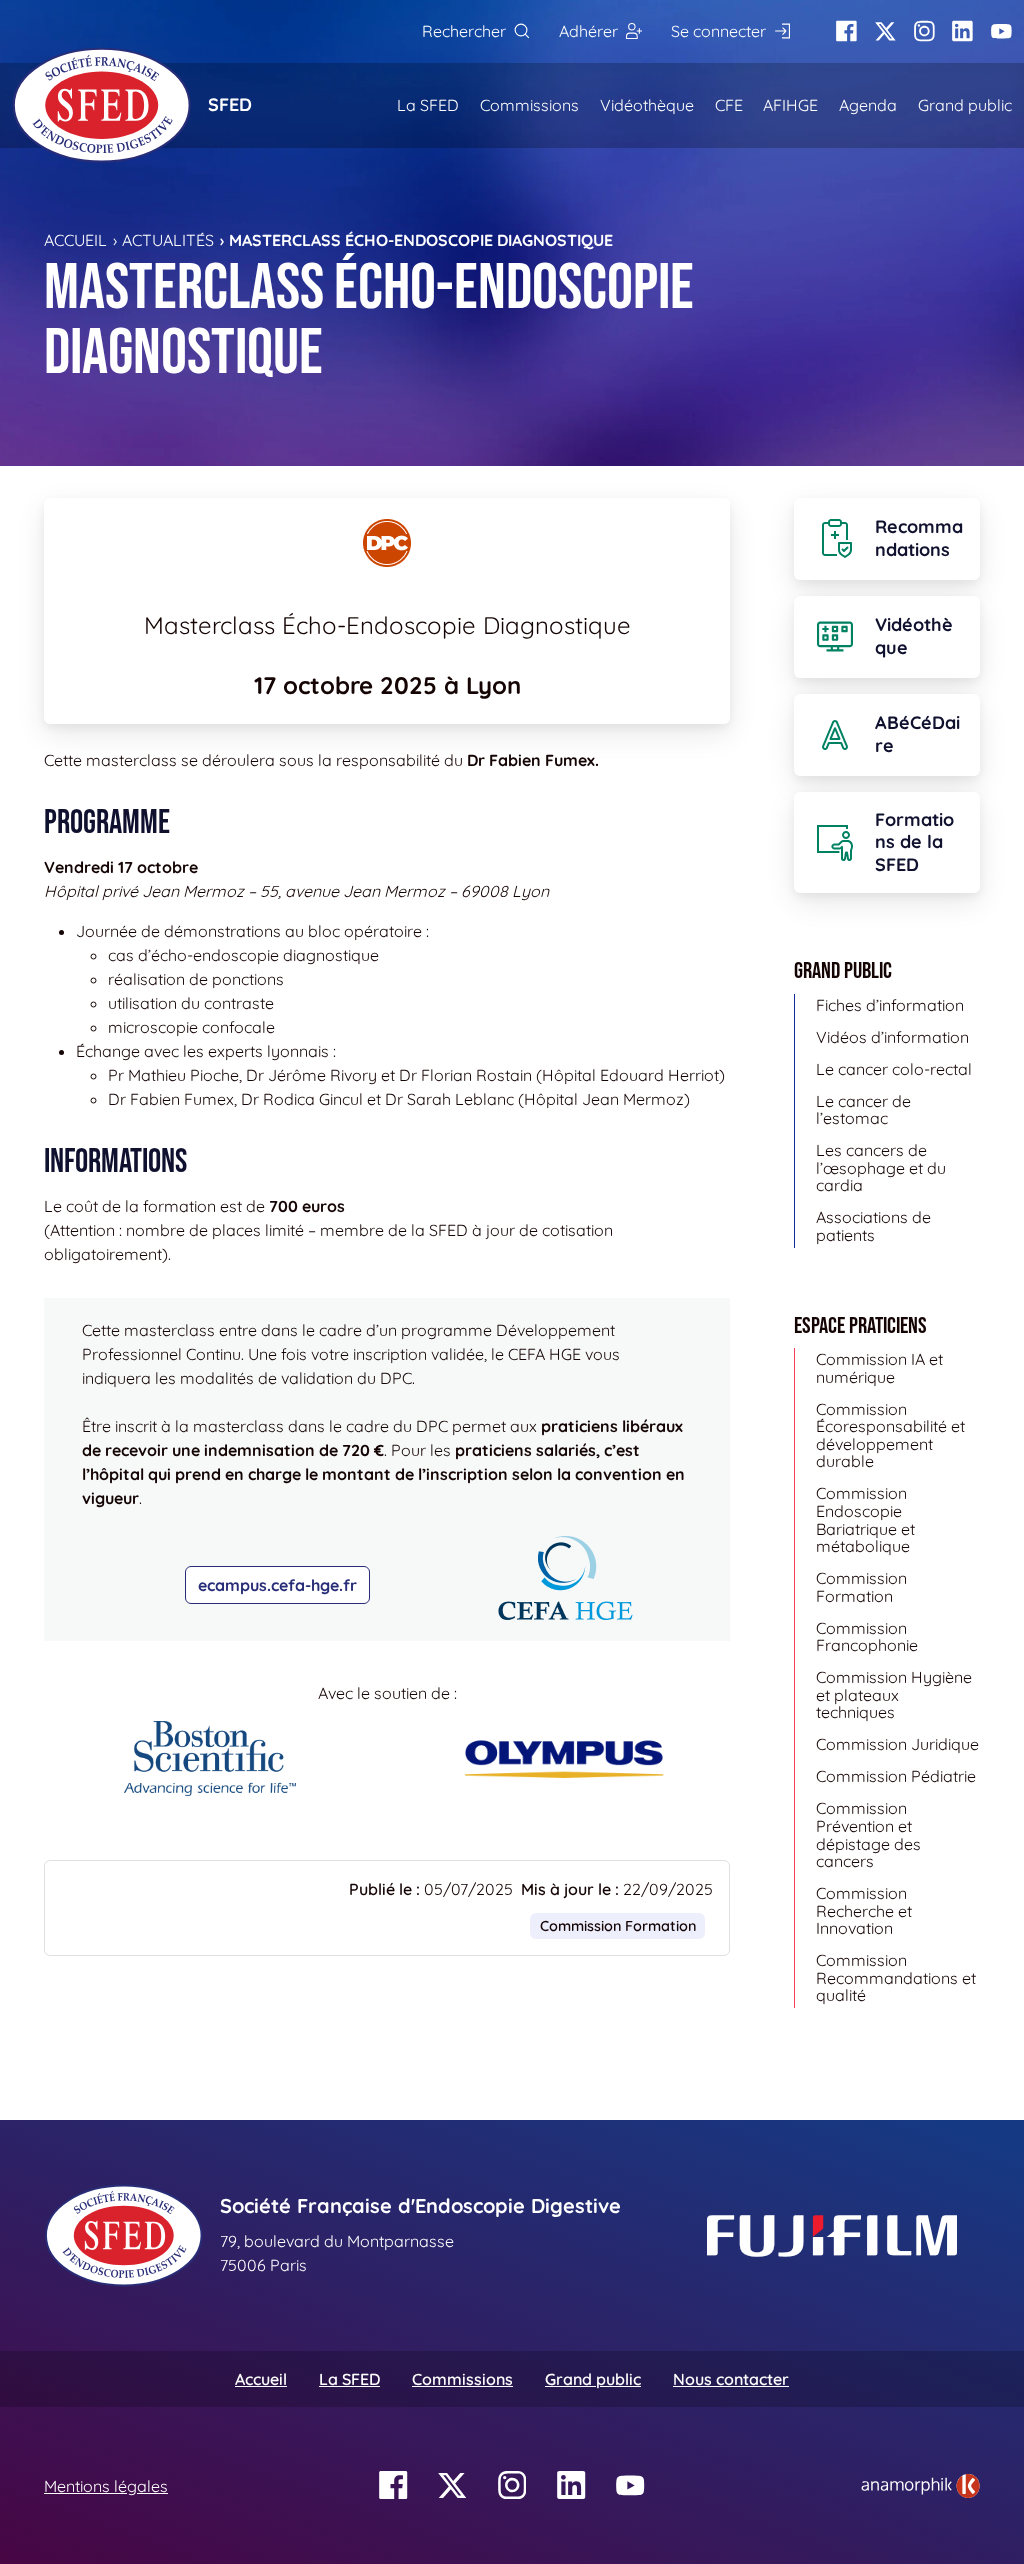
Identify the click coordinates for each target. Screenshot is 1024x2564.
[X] (885, 31)
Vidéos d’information (892, 1037)
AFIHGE (790, 105)
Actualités (168, 240)
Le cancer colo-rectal (894, 1069)
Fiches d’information (890, 1005)
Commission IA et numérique (879, 1368)
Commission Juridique (897, 1744)
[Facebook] (846, 31)
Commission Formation (618, 1926)
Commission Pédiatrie (896, 1776)
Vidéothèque (647, 105)
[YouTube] (1001, 31)
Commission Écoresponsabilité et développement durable (890, 1435)
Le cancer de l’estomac (863, 1110)
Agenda (868, 105)
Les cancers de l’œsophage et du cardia (881, 1167)
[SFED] (102, 105)
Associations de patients (873, 1226)
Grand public (965, 105)
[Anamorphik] (920, 2484)
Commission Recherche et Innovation (864, 1910)
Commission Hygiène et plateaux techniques (894, 1694)
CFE (729, 105)
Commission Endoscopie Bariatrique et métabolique (865, 1519)
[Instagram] (924, 31)
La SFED (428, 105)
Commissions (529, 105)
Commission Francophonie (867, 1637)
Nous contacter (731, 2379)
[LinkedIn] (962, 31)
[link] (920, 2486)
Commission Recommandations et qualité (896, 1977)
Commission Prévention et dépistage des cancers (868, 1834)
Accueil (75, 240)
